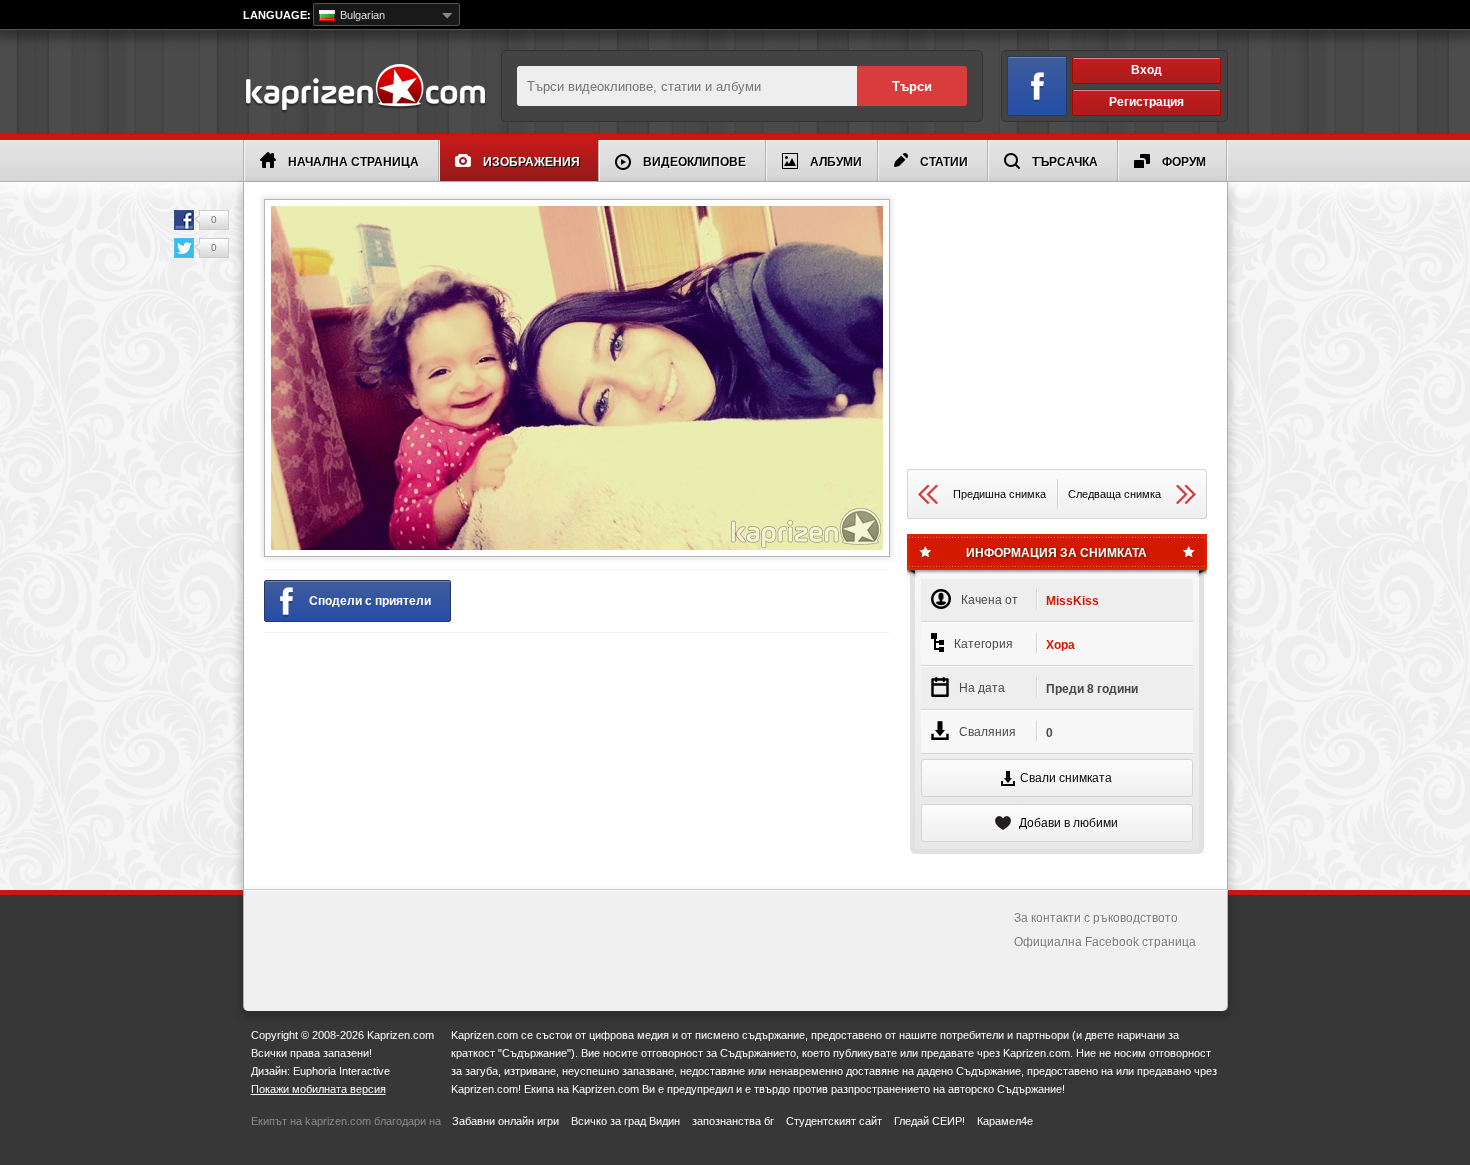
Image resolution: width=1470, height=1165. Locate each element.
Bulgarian (361, 15)
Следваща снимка (1114, 494)
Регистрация (1146, 102)
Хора (1060, 645)
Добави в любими (1067, 823)
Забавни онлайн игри (505, 1121)
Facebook (184, 220)
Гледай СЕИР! (929, 1121)
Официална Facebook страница (1105, 942)
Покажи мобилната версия (318, 1089)
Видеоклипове (694, 162)
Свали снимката (1066, 778)
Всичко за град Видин (625, 1121)
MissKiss (1072, 601)
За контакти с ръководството (1096, 918)
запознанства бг (733, 1121)
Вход (1146, 70)
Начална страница (353, 162)
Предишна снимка (999, 494)
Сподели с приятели (370, 601)
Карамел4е (1005, 1121)
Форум (1184, 162)
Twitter (184, 248)
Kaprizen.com (364, 88)
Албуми (836, 162)
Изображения (531, 162)
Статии (944, 162)
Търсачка (1065, 162)
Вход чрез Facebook (1037, 86)
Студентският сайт (834, 1121)
